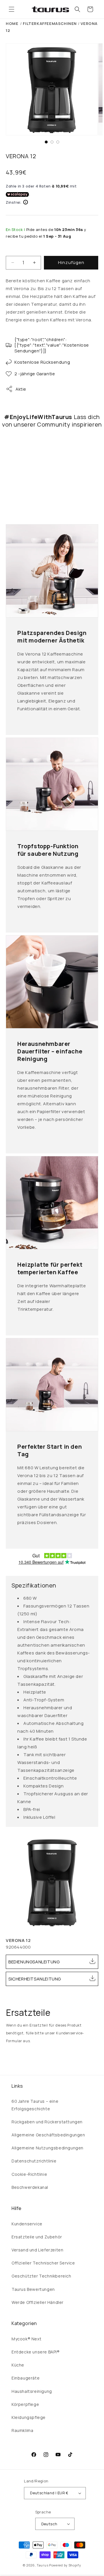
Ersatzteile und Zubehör (37, 2237)
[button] (12, 9)
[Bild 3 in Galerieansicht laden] (58, 142)
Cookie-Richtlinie (29, 2174)
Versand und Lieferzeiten (37, 2250)
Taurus (42, 2565)
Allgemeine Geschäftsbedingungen (48, 2135)
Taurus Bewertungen (33, 2289)
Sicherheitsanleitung (35, 1979)
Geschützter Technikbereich (41, 2276)
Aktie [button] (21, 389)
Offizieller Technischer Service (43, 2263)
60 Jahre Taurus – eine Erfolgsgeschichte (35, 2105)
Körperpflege (25, 2404)
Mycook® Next (26, 2339)
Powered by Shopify (65, 2565)
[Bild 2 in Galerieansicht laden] (52, 142)
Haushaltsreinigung (32, 2391)
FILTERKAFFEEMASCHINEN (50, 23)
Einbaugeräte (26, 2378)
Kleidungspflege (29, 2417)
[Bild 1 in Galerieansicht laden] (46, 142)
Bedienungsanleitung (34, 1962)
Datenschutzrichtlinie (34, 2161)
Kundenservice (27, 2224)
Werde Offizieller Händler (38, 2302)
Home (12, 23)
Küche (18, 2365)
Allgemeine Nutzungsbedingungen (48, 2148)
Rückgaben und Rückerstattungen (47, 2122)
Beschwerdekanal (30, 2187)
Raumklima (22, 2430)
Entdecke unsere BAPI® (36, 2352)
